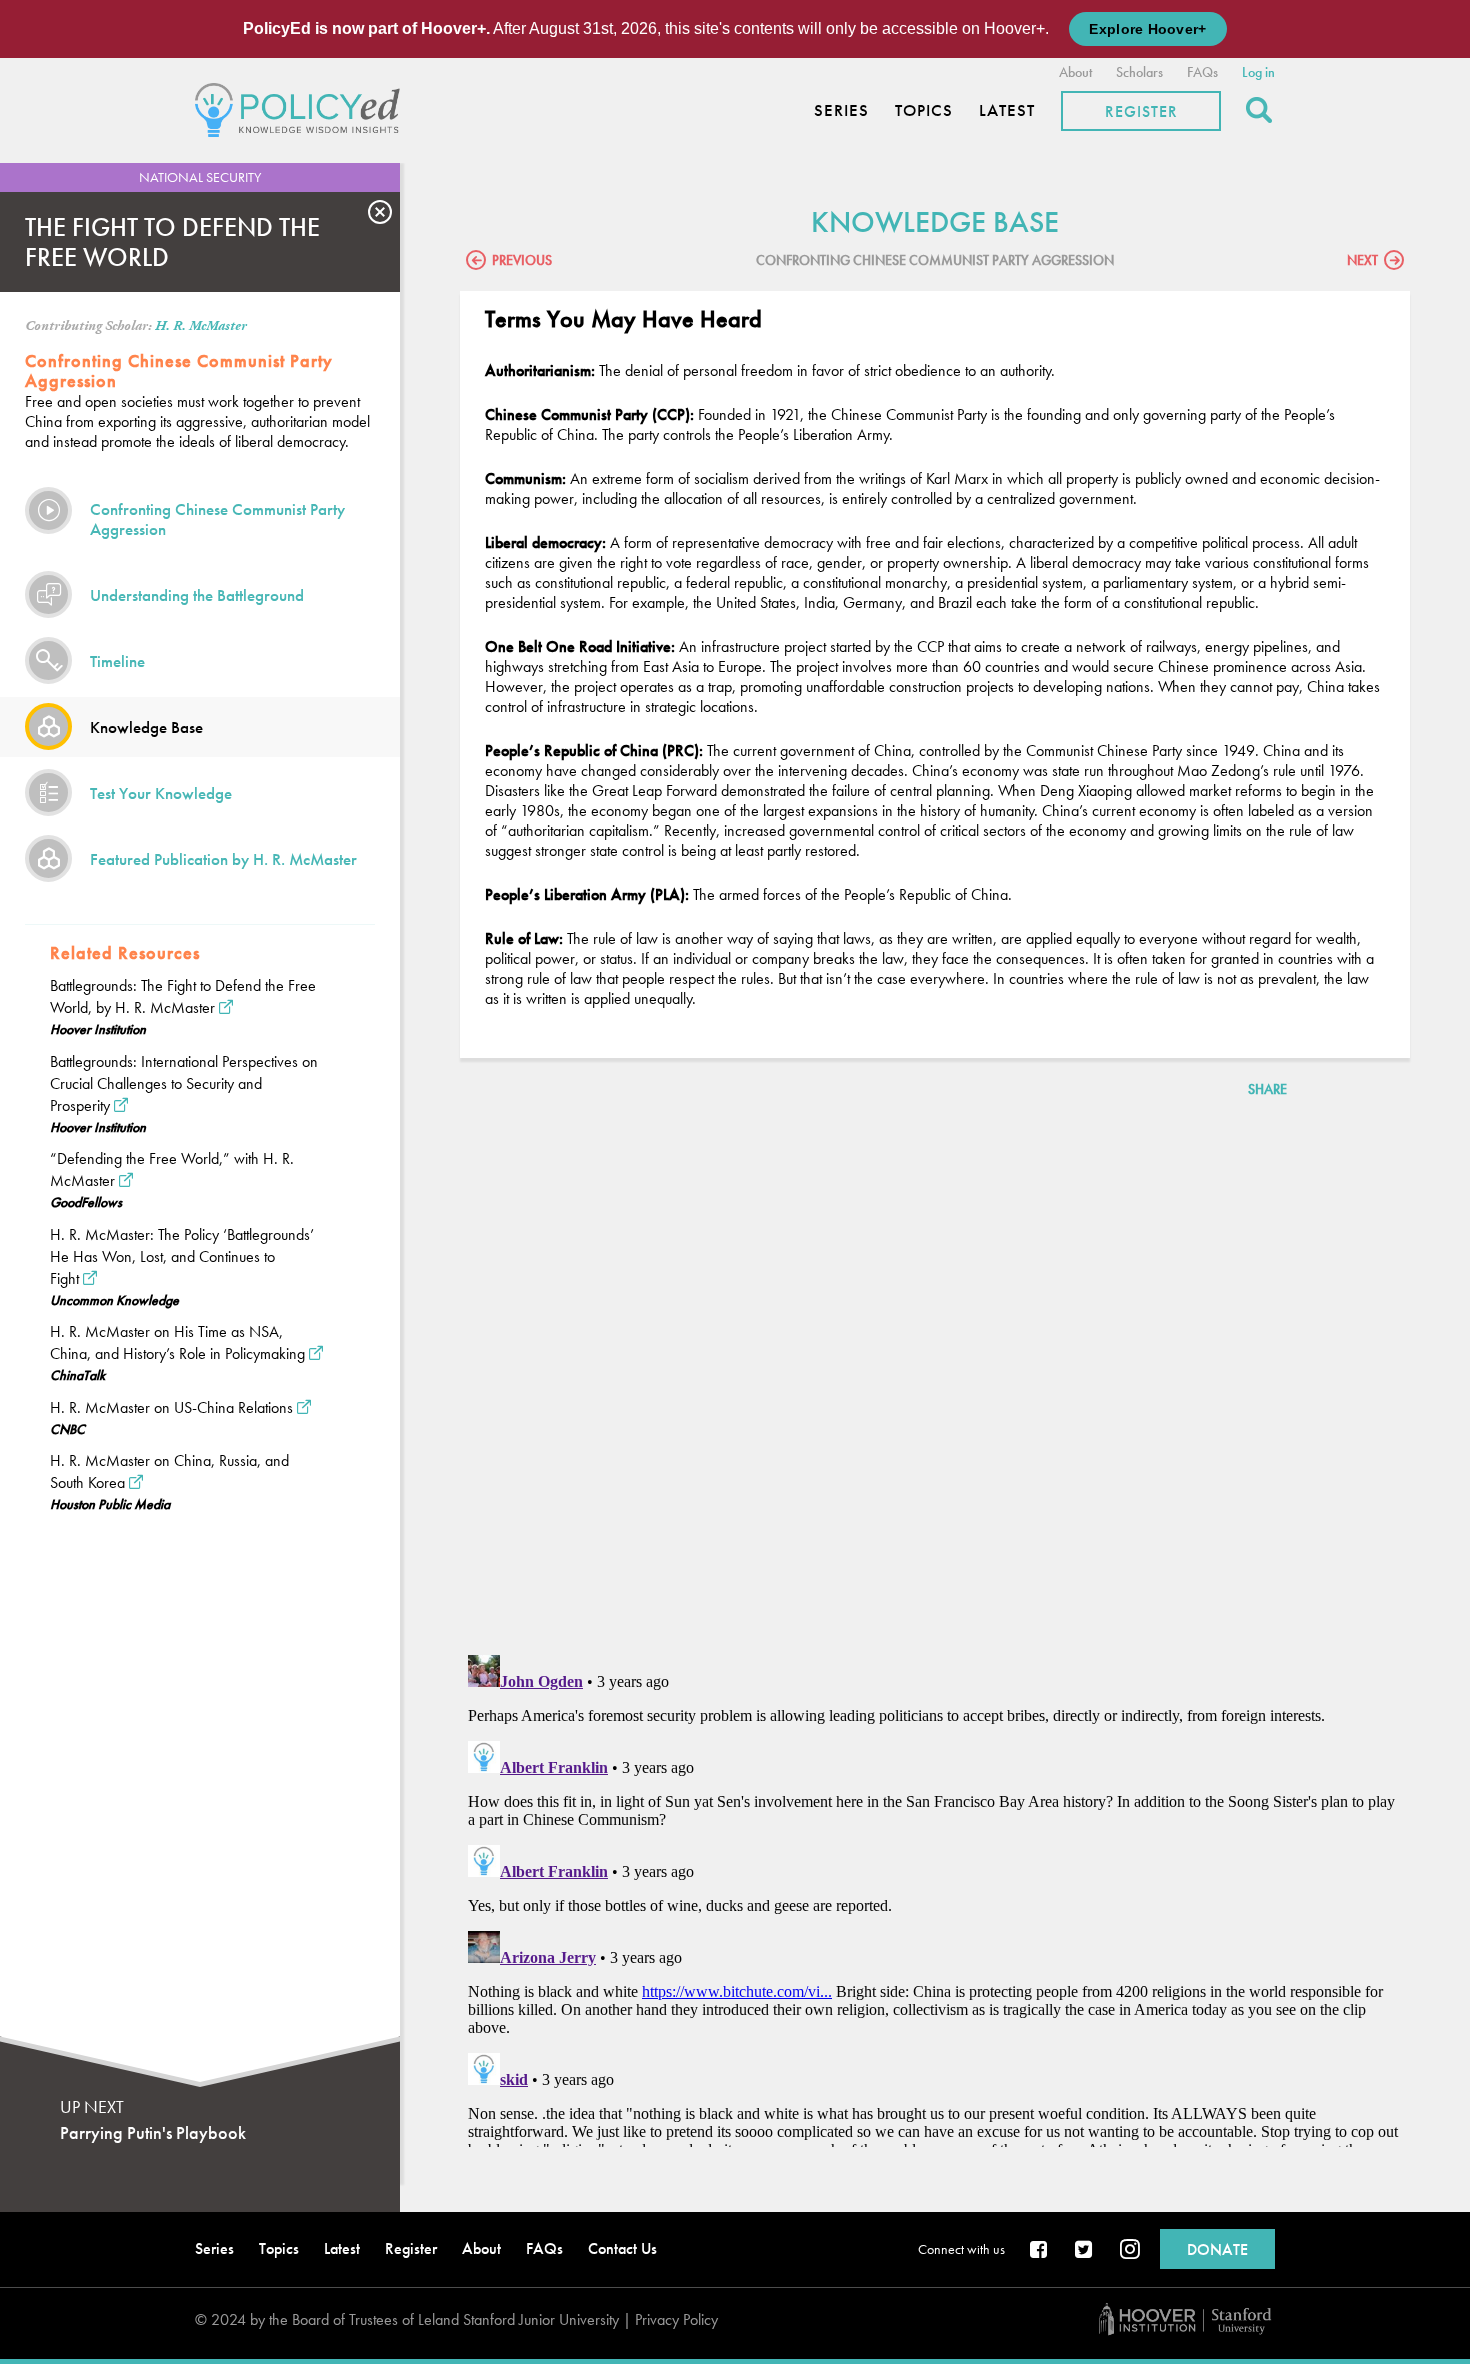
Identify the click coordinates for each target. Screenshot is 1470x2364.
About (1075, 72)
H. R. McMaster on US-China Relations (171, 1407)
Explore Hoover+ (1147, 29)
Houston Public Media (110, 1504)
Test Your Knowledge (161, 793)
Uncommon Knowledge (114, 1300)
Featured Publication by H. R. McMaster (223, 859)
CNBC (67, 1429)
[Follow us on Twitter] (1085, 2251)
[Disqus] (935, 1380)
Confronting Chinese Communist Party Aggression (217, 519)
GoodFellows (86, 1202)
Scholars (1139, 72)
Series (841, 110)
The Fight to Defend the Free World (172, 242)
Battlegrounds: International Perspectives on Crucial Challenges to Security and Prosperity (184, 1083)
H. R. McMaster (201, 326)
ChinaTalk (77, 1375)
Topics (924, 110)
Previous (522, 260)
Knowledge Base (146, 727)
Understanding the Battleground (197, 595)
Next (1362, 260)
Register (1141, 111)
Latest (1007, 110)
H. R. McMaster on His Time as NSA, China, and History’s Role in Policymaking (177, 1342)
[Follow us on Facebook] (1040, 2251)
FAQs (1202, 72)
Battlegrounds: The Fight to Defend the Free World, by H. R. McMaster (183, 996)
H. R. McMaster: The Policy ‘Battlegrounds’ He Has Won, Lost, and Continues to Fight (182, 1256)
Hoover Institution (98, 1029)
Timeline (117, 661)
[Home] (302, 107)
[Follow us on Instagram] (1130, 2251)
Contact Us (622, 2248)
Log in (1258, 72)
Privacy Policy (676, 2319)
